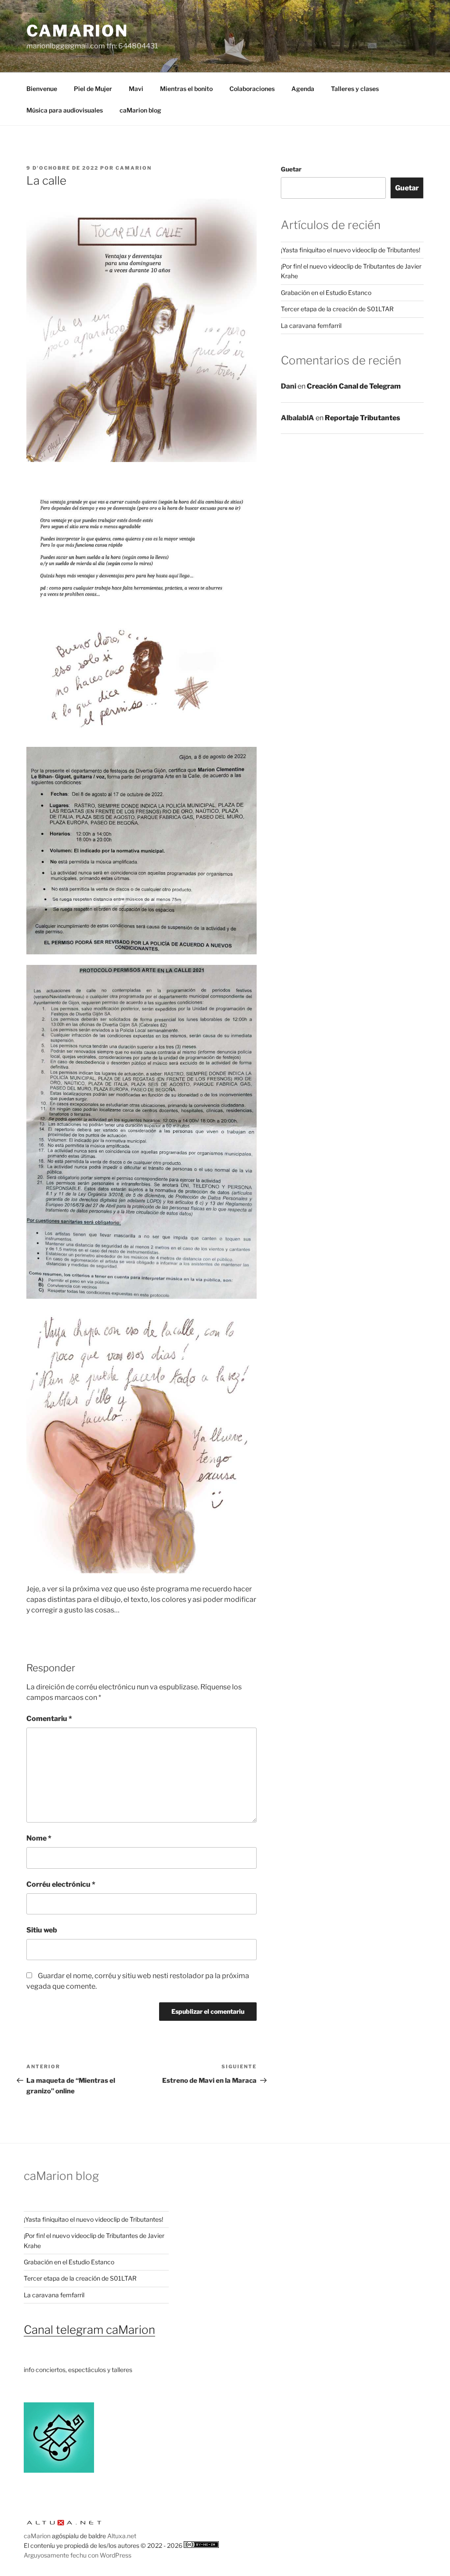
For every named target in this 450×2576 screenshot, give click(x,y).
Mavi (136, 89)
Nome (39, 1838)
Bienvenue (42, 89)
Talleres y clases (355, 89)
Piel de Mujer (93, 89)
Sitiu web (42, 1930)
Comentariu (49, 1719)
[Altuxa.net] (64, 2526)
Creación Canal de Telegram (354, 386)
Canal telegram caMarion (89, 2330)
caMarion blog (140, 110)
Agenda (303, 89)
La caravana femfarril (311, 326)
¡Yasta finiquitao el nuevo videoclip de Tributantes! (350, 250)
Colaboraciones (252, 89)
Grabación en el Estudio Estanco (326, 293)
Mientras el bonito (186, 89)
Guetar (291, 169)
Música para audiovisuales (65, 110)
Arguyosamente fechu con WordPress (78, 2555)
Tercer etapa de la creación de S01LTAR (337, 309)
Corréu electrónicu (61, 1884)
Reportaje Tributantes (363, 418)
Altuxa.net (122, 2536)
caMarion (77, 31)
